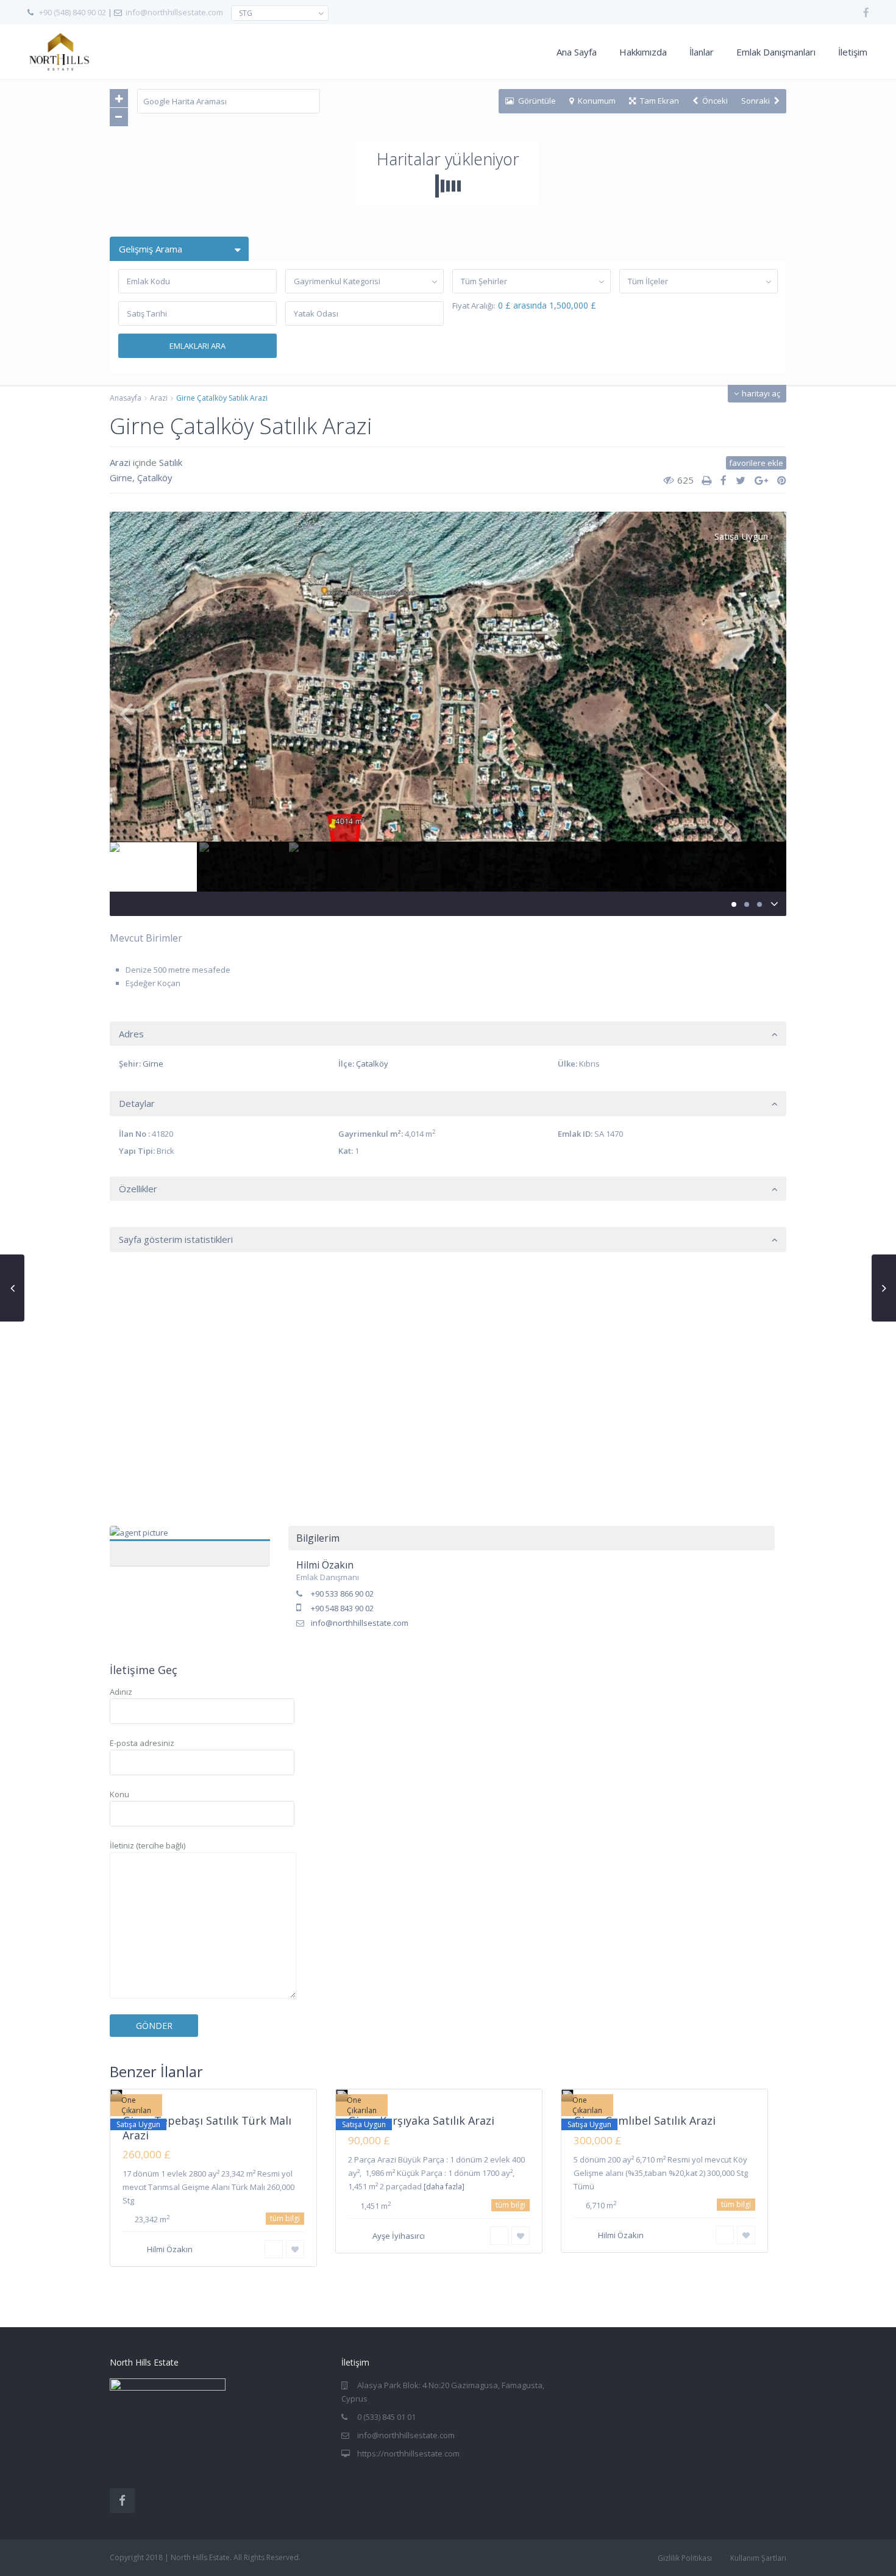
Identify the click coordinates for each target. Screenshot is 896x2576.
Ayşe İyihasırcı (399, 2236)
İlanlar (702, 52)
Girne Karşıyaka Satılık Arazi (421, 2120)
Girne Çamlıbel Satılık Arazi (645, 2120)
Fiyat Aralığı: (474, 306)
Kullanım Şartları (758, 2558)
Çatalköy (155, 478)
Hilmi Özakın (190, 1539)
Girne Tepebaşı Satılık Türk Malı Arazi (207, 2127)
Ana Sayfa (577, 52)
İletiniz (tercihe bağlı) (148, 1845)
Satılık (171, 462)
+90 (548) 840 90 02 (73, 12)
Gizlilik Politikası (685, 2558)
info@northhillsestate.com (174, 12)
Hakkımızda (643, 52)
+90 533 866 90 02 (342, 1594)
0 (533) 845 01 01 (386, 2417)
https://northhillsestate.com (408, 2453)
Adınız (121, 1692)
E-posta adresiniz (142, 1743)
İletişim (853, 52)
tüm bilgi (285, 2218)
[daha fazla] (444, 2187)
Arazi (159, 398)
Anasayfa (126, 398)
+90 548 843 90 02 (342, 1608)
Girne (121, 478)
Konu (119, 1794)
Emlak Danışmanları (776, 52)
